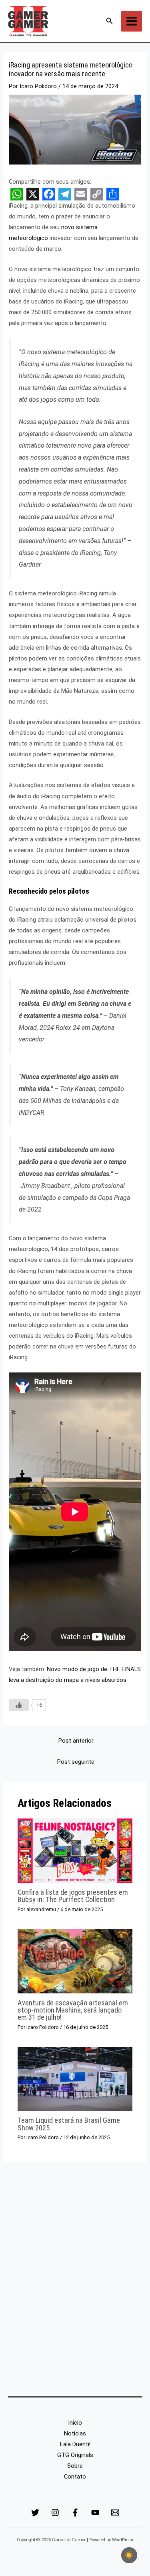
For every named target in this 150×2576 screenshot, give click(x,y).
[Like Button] (19, 1705)
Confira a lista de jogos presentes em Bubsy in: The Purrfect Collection (73, 1896)
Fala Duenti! (75, 2444)
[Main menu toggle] (132, 21)
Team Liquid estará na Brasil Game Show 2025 (69, 2124)
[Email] (115, 2513)
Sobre (75, 2466)
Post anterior (76, 1741)
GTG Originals (75, 2455)
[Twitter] (35, 2513)
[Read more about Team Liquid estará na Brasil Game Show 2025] (75, 2078)
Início (75, 2423)
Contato (75, 2477)
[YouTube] (95, 2513)
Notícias (75, 2433)
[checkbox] (129, 2555)
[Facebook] (75, 2513)
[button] (110, 21)
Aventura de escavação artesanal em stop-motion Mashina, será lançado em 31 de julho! (73, 2010)
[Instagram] (55, 2513)
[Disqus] (75, 2284)
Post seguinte (76, 1762)
